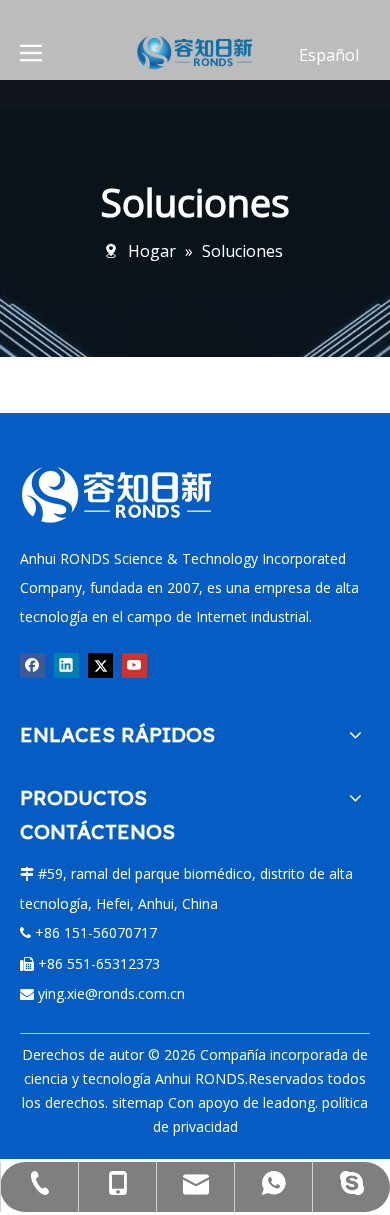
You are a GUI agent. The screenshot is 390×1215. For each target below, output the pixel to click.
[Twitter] (100, 665)
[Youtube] (134, 665)
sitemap (138, 1102)
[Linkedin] (66, 665)
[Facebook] (32, 665)
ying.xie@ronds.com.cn (111, 993)
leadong (289, 1102)
